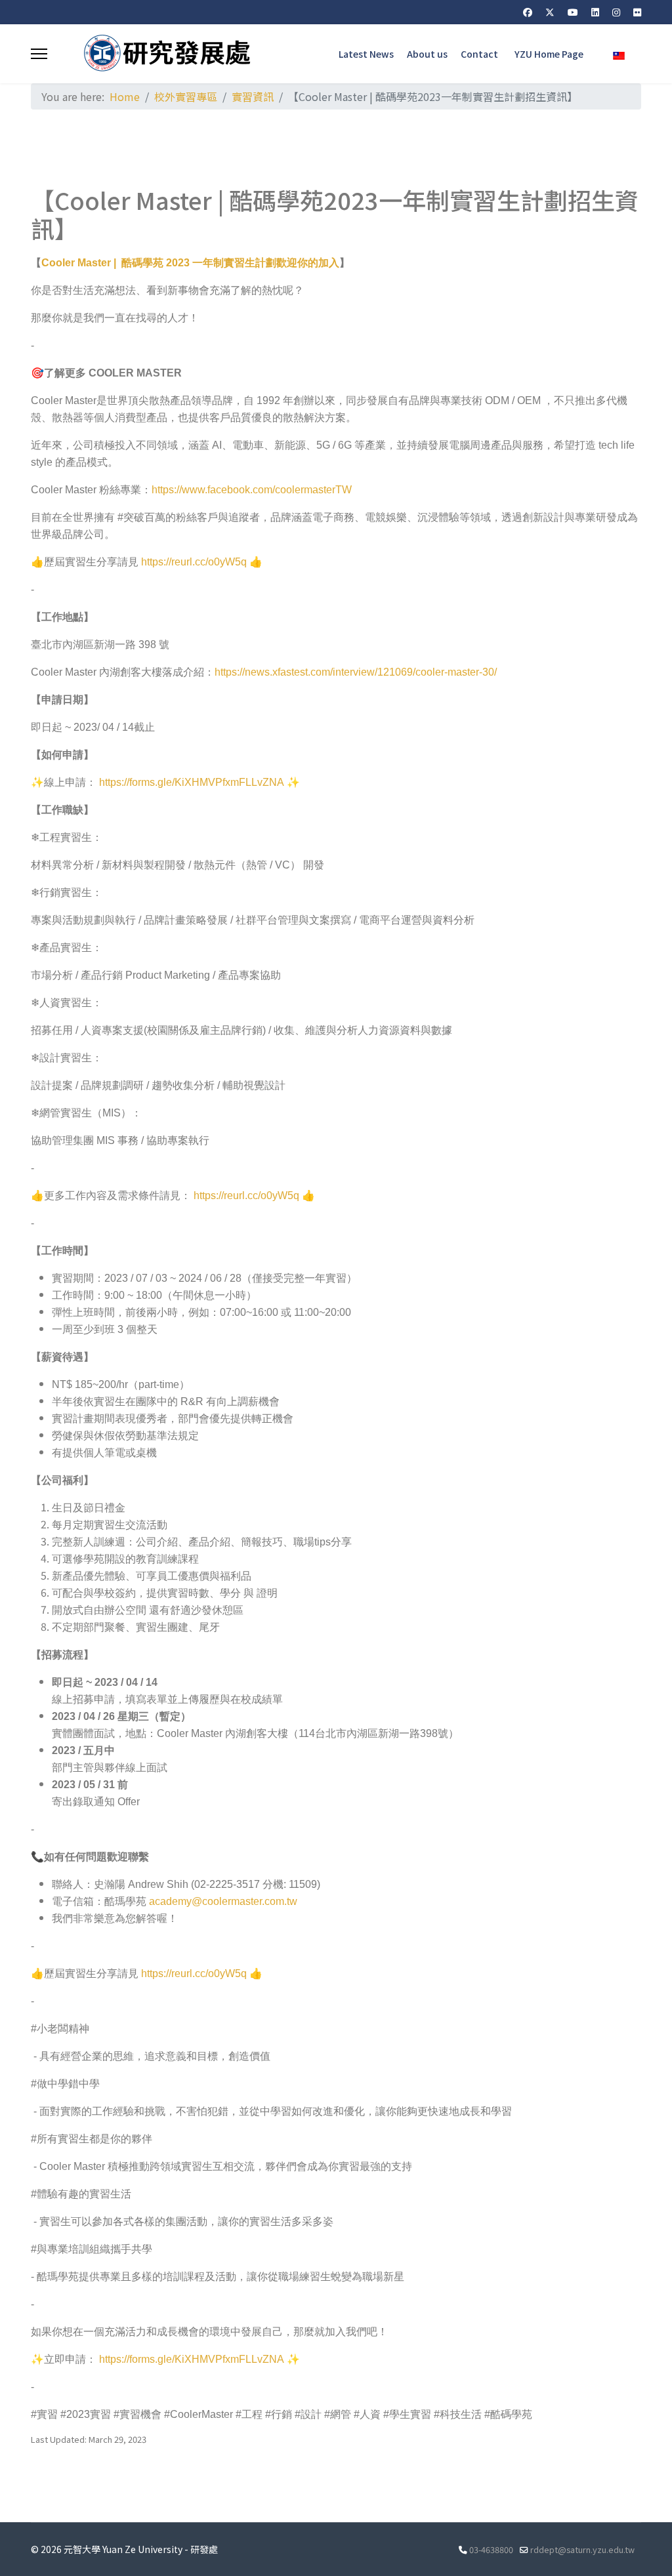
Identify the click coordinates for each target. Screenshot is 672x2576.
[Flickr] (637, 12)
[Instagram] (616, 12)
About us (427, 54)
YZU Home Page (549, 54)
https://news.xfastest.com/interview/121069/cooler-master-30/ (356, 672)
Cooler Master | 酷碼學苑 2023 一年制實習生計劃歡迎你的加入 (190, 263)
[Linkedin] (595, 12)
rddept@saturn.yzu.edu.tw (582, 2549)
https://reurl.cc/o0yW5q (194, 562)
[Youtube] (573, 12)
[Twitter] (550, 12)
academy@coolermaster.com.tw (223, 1901)
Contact (479, 54)
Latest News (366, 54)
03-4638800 (491, 2549)
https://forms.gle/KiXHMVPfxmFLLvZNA (192, 782)
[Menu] (39, 54)
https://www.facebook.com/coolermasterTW (252, 490)
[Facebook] (528, 12)
